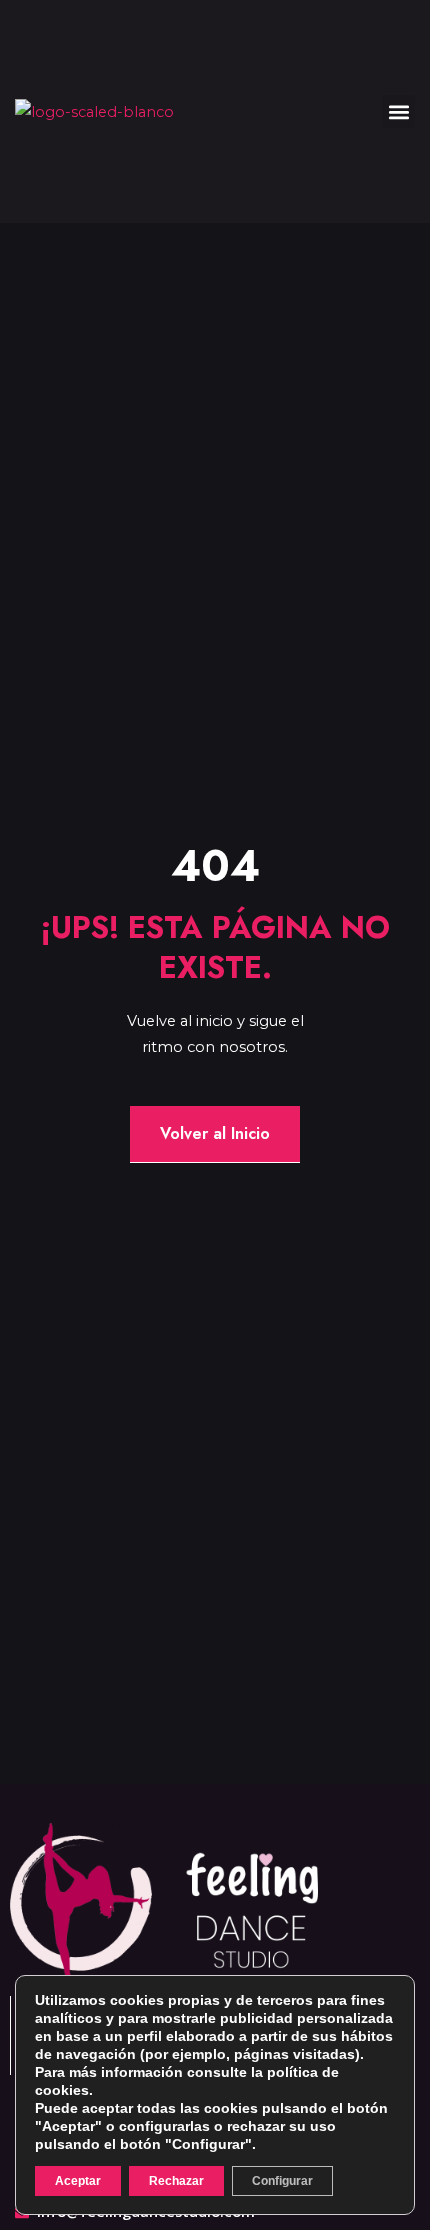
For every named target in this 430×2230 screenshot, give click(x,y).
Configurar (282, 2181)
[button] (398, 111)
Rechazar (176, 2181)
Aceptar (78, 2181)
